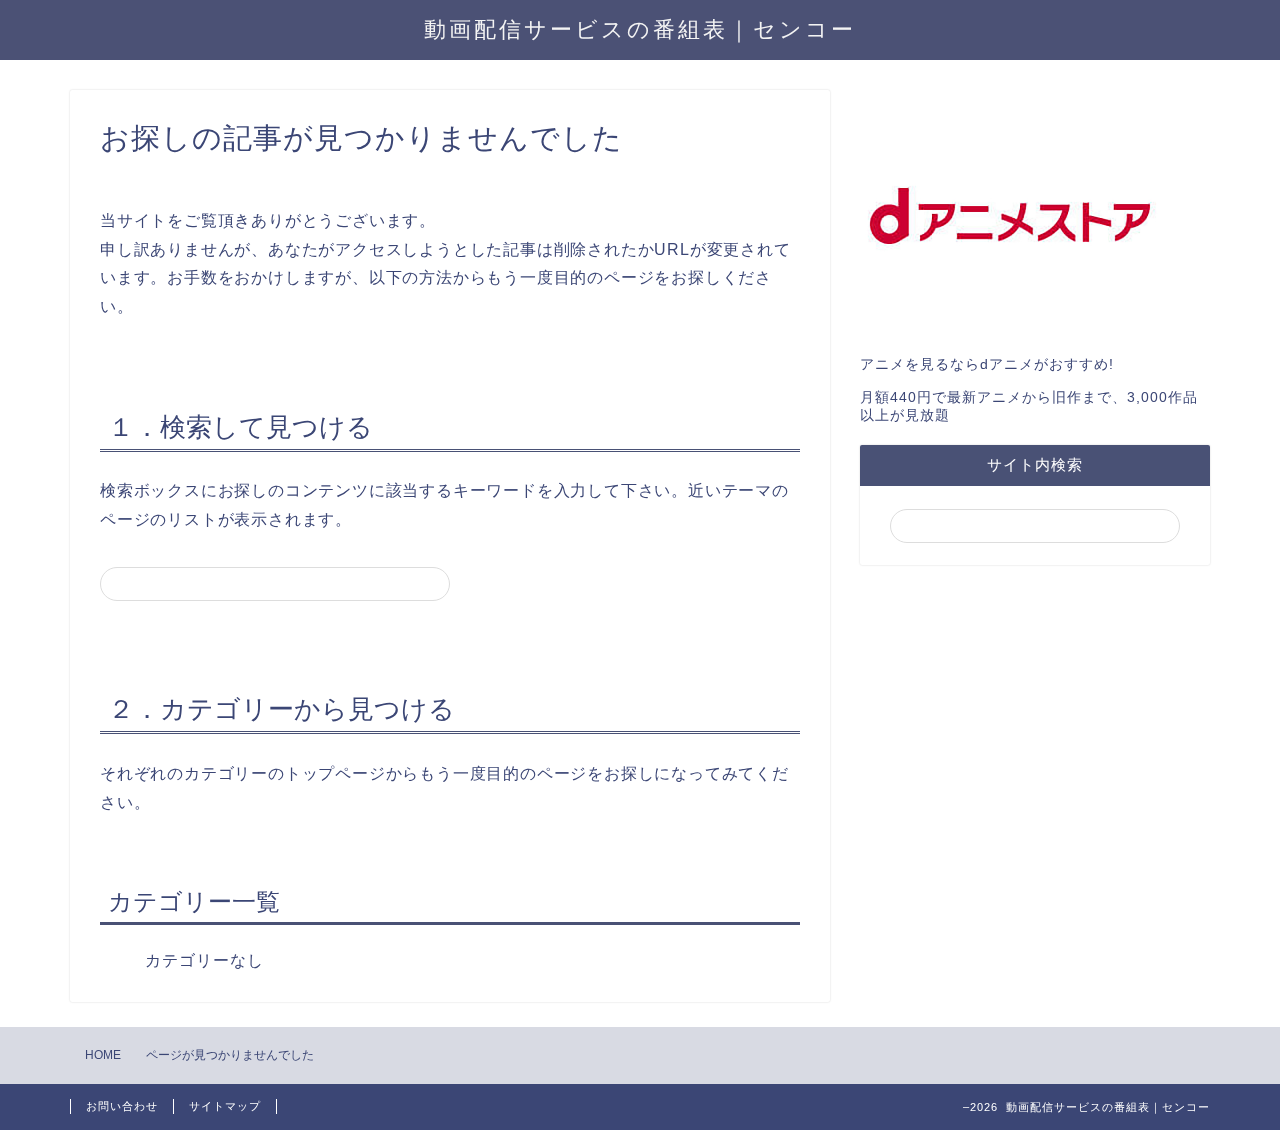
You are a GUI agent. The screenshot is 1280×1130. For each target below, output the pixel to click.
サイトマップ (225, 1106)
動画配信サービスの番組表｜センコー (640, 28)
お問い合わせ (122, 1106)
